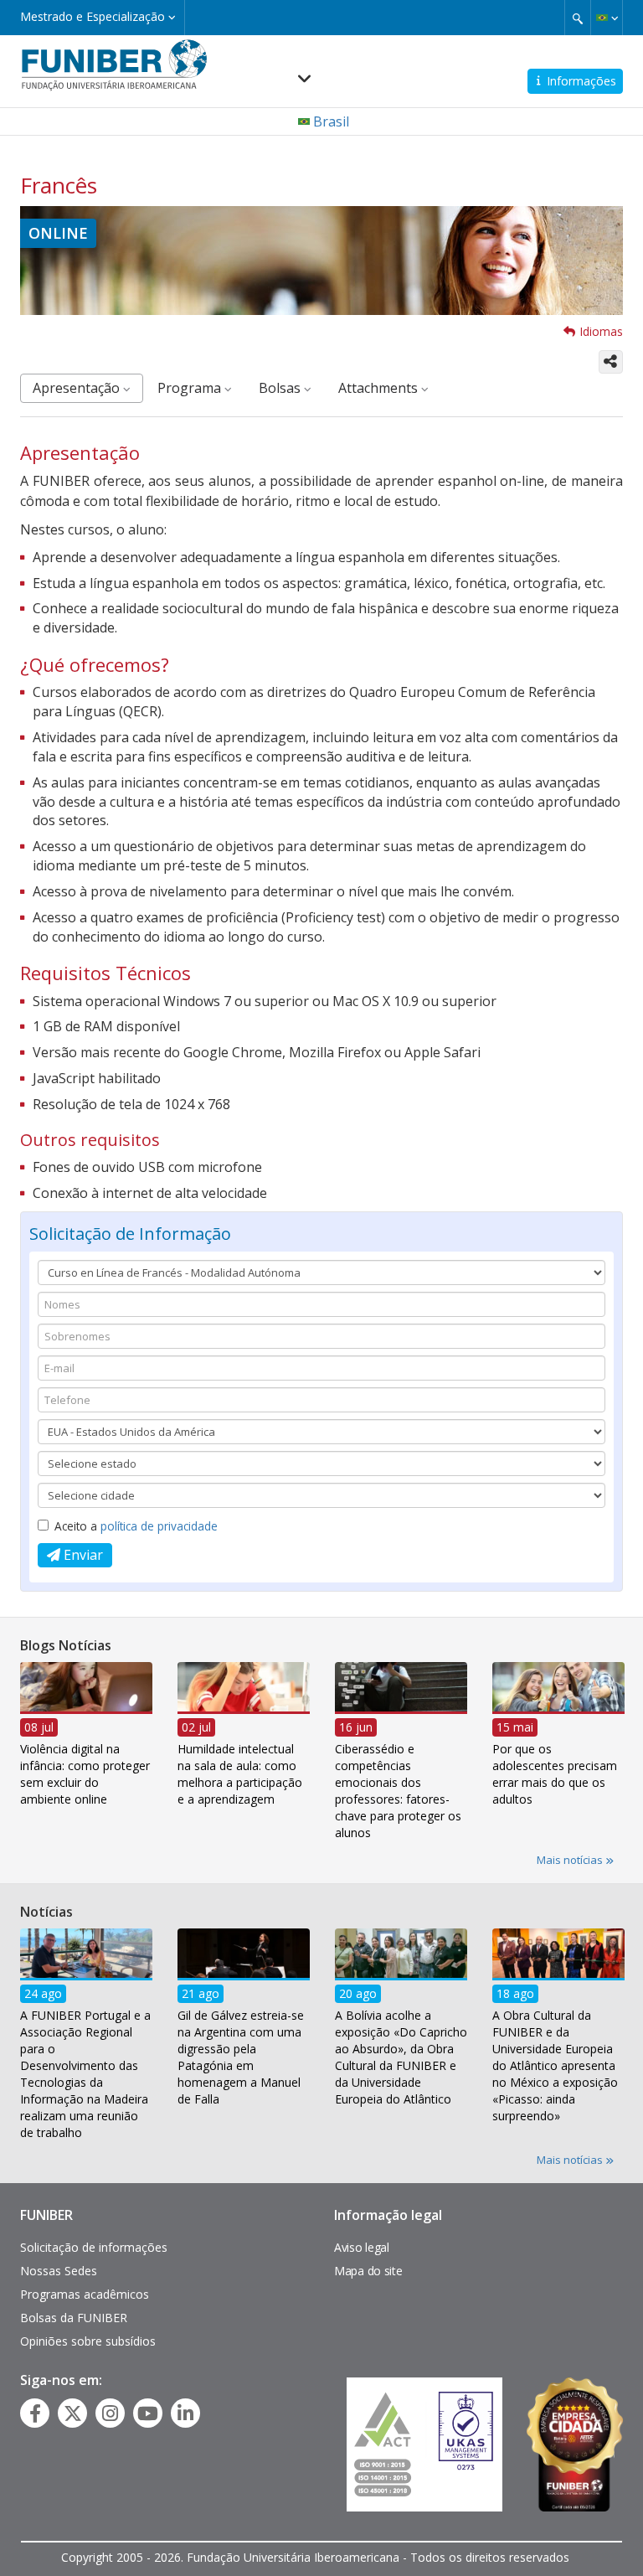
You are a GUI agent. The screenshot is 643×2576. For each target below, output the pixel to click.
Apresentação (78, 388)
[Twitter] (73, 2413)
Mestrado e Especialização (94, 16)
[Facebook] (35, 2413)
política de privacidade (159, 1526)
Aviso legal (362, 2247)
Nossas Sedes (59, 2271)
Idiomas (601, 331)
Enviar (82, 1555)
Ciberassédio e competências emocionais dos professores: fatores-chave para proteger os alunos (398, 1791)
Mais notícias (571, 1860)
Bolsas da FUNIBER (74, 2318)
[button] (607, 18)
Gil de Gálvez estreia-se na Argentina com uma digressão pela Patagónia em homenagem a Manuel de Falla (241, 2057)
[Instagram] (110, 2413)
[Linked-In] (185, 2413)
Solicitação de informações (94, 2247)
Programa (191, 388)
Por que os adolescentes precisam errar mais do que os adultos (555, 1774)
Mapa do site (368, 2271)
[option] (86, 1739)
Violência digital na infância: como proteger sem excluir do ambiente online (85, 1774)
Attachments (380, 388)
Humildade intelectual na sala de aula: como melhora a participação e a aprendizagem (240, 1774)
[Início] (114, 64)
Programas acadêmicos (85, 2294)
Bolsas (281, 388)
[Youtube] (148, 2413)
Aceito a (136, 1526)
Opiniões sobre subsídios (88, 2341)
